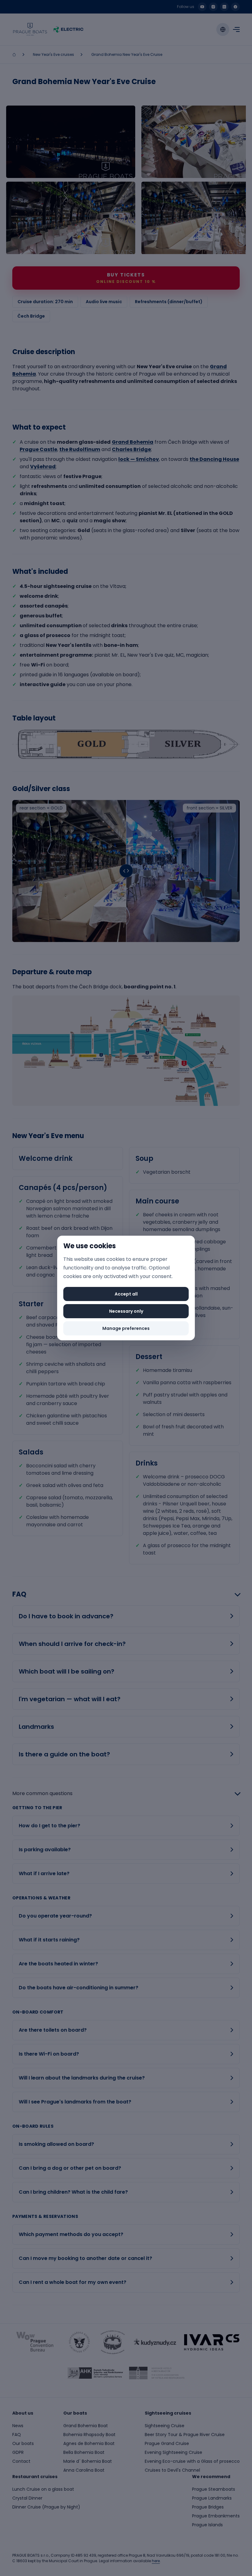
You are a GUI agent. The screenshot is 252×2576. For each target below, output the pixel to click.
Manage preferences (126, 1328)
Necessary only (126, 1311)
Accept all (126, 1294)
